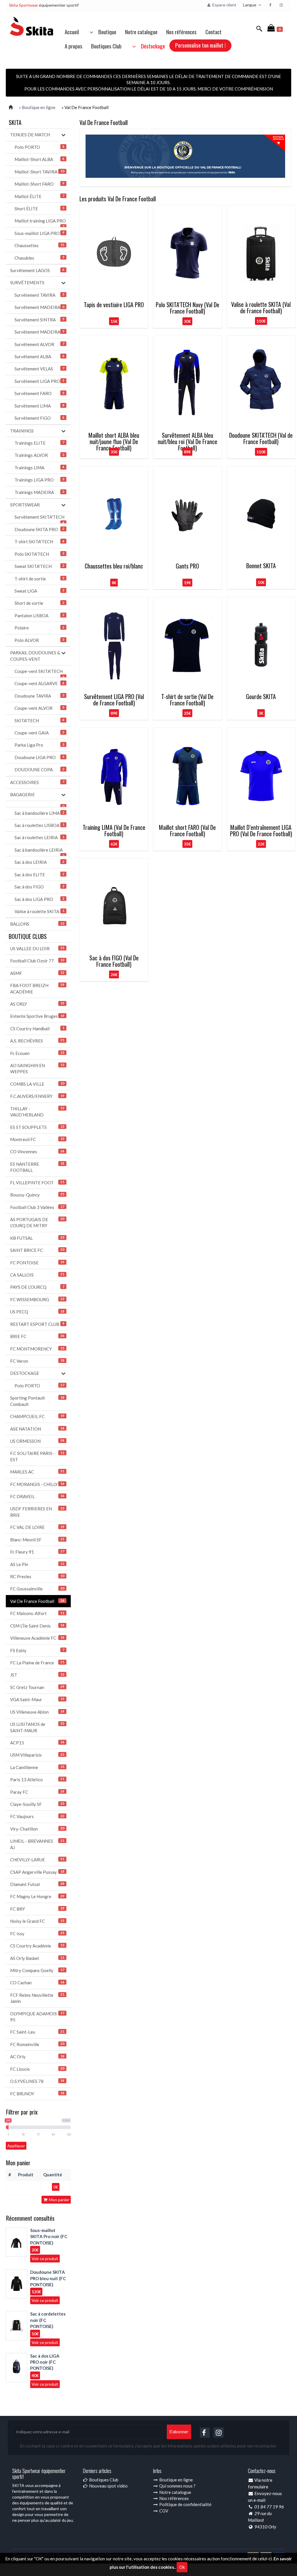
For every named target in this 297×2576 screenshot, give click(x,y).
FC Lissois (37, 2069)
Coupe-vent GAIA (39, 733)
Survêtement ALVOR (39, 344)
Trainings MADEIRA (39, 492)
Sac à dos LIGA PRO (39, 899)
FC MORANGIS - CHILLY (37, 1484)
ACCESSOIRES (37, 782)
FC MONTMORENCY (37, 1349)
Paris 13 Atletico (37, 1780)
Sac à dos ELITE (39, 875)
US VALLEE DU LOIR (37, 948)
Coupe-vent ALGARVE (39, 683)
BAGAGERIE (22, 794)
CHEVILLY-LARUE (37, 1860)
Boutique (106, 32)
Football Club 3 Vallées (37, 1207)
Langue (250, 5)
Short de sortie (39, 603)
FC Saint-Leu (37, 2032)
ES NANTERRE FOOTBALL (37, 1167)
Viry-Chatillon (37, 1829)
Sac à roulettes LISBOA (39, 825)
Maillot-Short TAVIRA (39, 172)
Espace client (224, 5)
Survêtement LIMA (39, 406)
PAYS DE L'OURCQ (37, 1287)
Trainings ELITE (39, 443)
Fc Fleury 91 (37, 1552)
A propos (74, 46)
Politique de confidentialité (185, 2504)
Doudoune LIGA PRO (39, 757)
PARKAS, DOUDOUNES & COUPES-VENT (35, 656)
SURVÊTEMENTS (27, 283)
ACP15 (37, 1743)
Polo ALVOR (39, 640)
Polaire (39, 628)
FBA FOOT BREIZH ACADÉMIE (37, 988)
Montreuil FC (37, 1139)
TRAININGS (22, 431)
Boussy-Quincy (37, 1195)
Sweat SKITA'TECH (39, 566)
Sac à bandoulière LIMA (39, 813)
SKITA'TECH (39, 721)
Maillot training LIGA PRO (40, 223)
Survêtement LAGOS (37, 270)
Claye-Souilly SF (37, 1804)
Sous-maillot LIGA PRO (39, 233)
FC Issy (37, 1934)
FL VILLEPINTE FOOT (37, 1183)
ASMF (37, 973)
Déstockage (151, 46)
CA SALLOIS (37, 1275)
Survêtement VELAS (39, 369)
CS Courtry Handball (37, 1029)
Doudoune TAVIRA (39, 696)
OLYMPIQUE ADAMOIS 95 (37, 2017)
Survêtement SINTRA (39, 320)
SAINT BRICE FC (37, 1250)
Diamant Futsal (37, 1884)
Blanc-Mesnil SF (37, 1540)
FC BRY (37, 1909)
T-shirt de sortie (39, 579)
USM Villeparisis (37, 1755)
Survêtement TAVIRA (39, 295)
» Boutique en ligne (37, 107)
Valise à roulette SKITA (39, 911)
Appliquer (16, 2146)
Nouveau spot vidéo (108, 2486)
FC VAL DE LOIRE (37, 1527)
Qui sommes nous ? (177, 2486)
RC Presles (37, 1576)
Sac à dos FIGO (39, 887)
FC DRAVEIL (37, 1496)
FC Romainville (37, 2044)
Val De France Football (37, 1601)
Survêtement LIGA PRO (39, 381)
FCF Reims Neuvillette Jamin (37, 1998)
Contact (213, 32)
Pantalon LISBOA (39, 616)
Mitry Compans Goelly (37, 1970)
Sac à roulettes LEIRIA (39, 837)
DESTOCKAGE (25, 1373)
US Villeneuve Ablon (37, 1712)
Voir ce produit (45, 2259)
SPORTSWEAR (25, 505)
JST (37, 1675)
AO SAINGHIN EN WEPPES (37, 1068)
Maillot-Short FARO (39, 184)
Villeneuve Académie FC (37, 1638)
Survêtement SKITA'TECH (39, 519)
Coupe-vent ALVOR (39, 708)
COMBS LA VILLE (37, 1084)
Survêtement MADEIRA (39, 307)
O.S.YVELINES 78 (37, 2081)
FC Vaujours (37, 1816)
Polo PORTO (39, 147)
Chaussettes (39, 245)
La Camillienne (37, 1767)
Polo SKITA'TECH (39, 554)
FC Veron (37, 1361)
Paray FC (37, 1792)
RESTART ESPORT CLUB (37, 1324)
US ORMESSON (37, 1441)
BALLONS (37, 924)
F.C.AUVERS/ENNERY (37, 1096)
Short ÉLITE (39, 209)
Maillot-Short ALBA (39, 159)
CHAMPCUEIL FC (37, 1416)
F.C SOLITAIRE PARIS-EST (37, 1456)
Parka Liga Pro (39, 745)
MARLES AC (37, 1472)
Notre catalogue (141, 32)
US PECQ (37, 1312)
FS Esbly (37, 1650)
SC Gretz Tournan (37, 1687)
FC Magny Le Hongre (37, 1896)
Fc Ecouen (37, 1053)
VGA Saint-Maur (37, 1699)
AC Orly (37, 2057)
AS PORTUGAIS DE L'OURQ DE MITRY (37, 1222)
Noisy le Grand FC (37, 1921)
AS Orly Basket (37, 1958)
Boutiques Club (106, 46)
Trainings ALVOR (39, 455)
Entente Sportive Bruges (37, 1016)
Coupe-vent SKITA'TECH (39, 673)
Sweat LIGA (39, 591)
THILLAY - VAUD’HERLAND (37, 1112)
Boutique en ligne (176, 2480)
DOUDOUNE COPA (39, 770)
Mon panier (59, 2200)
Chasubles (39, 258)
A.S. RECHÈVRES (37, 1041)
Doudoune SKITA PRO (39, 529)
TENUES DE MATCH (30, 135)
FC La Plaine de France (37, 1663)
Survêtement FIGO (39, 418)
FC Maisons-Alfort (37, 1613)
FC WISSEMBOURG (37, 1299)
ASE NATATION (37, 1429)
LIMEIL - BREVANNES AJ (37, 1844)
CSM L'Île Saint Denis (37, 1626)
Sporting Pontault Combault (37, 1401)
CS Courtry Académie (37, 1946)
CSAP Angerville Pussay (37, 1872)
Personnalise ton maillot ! (200, 45)
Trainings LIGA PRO (39, 480)
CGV (163, 2511)
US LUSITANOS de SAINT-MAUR (37, 1727)
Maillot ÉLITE (39, 196)
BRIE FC (37, 1336)
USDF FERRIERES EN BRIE (37, 1512)
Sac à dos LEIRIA (39, 862)
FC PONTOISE (37, 1263)
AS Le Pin (37, 1564)
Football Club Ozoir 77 (37, 961)
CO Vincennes (37, 1152)
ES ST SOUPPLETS (37, 1127)
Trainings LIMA (39, 468)
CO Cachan (37, 1983)
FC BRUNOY (37, 2094)
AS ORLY (37, 1004)
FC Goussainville (37, 1589)
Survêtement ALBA (39, 356)
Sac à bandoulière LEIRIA (39, 852)
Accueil (72, 32)
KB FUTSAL (37, 1238)
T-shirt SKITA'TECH (39, 542)
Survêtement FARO (39, 393)
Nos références (181, 32)
